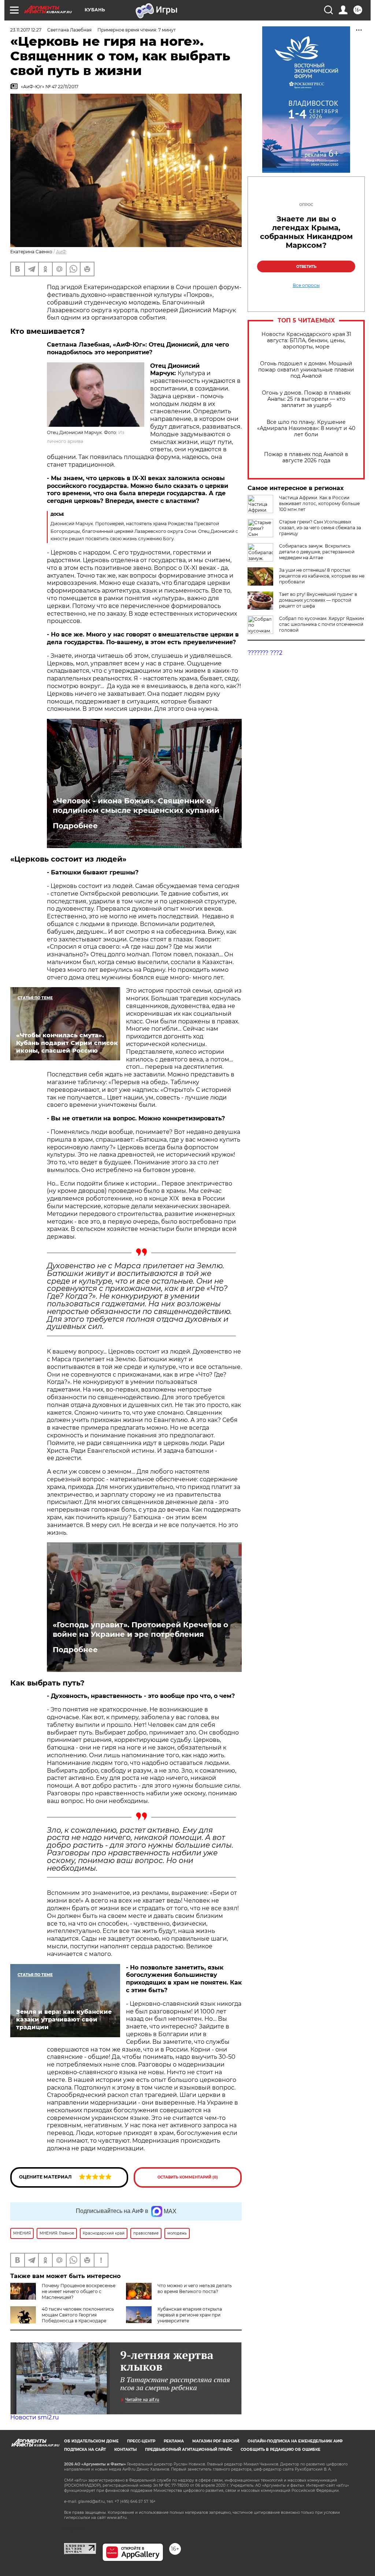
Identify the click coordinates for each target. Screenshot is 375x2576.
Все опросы (306, 285)
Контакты (125, 2450)
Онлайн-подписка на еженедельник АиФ (295, 2441)
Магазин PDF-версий (216, 2441)
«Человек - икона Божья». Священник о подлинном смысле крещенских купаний (136, 806)
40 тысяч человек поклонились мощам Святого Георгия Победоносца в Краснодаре (78, 2315)
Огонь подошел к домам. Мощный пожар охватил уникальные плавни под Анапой (306, 370)
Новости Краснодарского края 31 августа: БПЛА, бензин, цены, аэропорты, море (306, 341)
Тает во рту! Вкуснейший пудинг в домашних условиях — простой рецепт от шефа (318, 600)
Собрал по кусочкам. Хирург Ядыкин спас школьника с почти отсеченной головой (322, 624)
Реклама (174, 2441)
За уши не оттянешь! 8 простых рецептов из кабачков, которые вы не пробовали (322, 576)
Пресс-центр (141, 2441)
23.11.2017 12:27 (26, 30)
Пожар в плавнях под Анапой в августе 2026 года (306, 458)
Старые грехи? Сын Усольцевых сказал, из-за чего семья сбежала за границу (320, 528)
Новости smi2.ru (35, 2417)
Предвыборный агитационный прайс (189, 2450)
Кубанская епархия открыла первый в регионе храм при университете (190, 2315)
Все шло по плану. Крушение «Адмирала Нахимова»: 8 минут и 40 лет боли (306, 428)
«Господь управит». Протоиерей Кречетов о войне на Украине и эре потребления (140, 1629)
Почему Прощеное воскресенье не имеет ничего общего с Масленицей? (79, 2291)
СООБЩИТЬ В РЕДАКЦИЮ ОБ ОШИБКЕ (281, 2450)
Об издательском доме (91, 2441)
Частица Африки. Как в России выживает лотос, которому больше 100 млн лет (319, 503)
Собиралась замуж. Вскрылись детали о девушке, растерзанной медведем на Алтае (317, 552)
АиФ (61, 252)
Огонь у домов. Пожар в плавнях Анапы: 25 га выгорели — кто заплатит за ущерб (306, 399)
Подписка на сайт (85, 2450)
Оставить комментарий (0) (188, 2177)
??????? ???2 (265, 653)
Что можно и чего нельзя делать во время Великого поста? (195, 2288)
